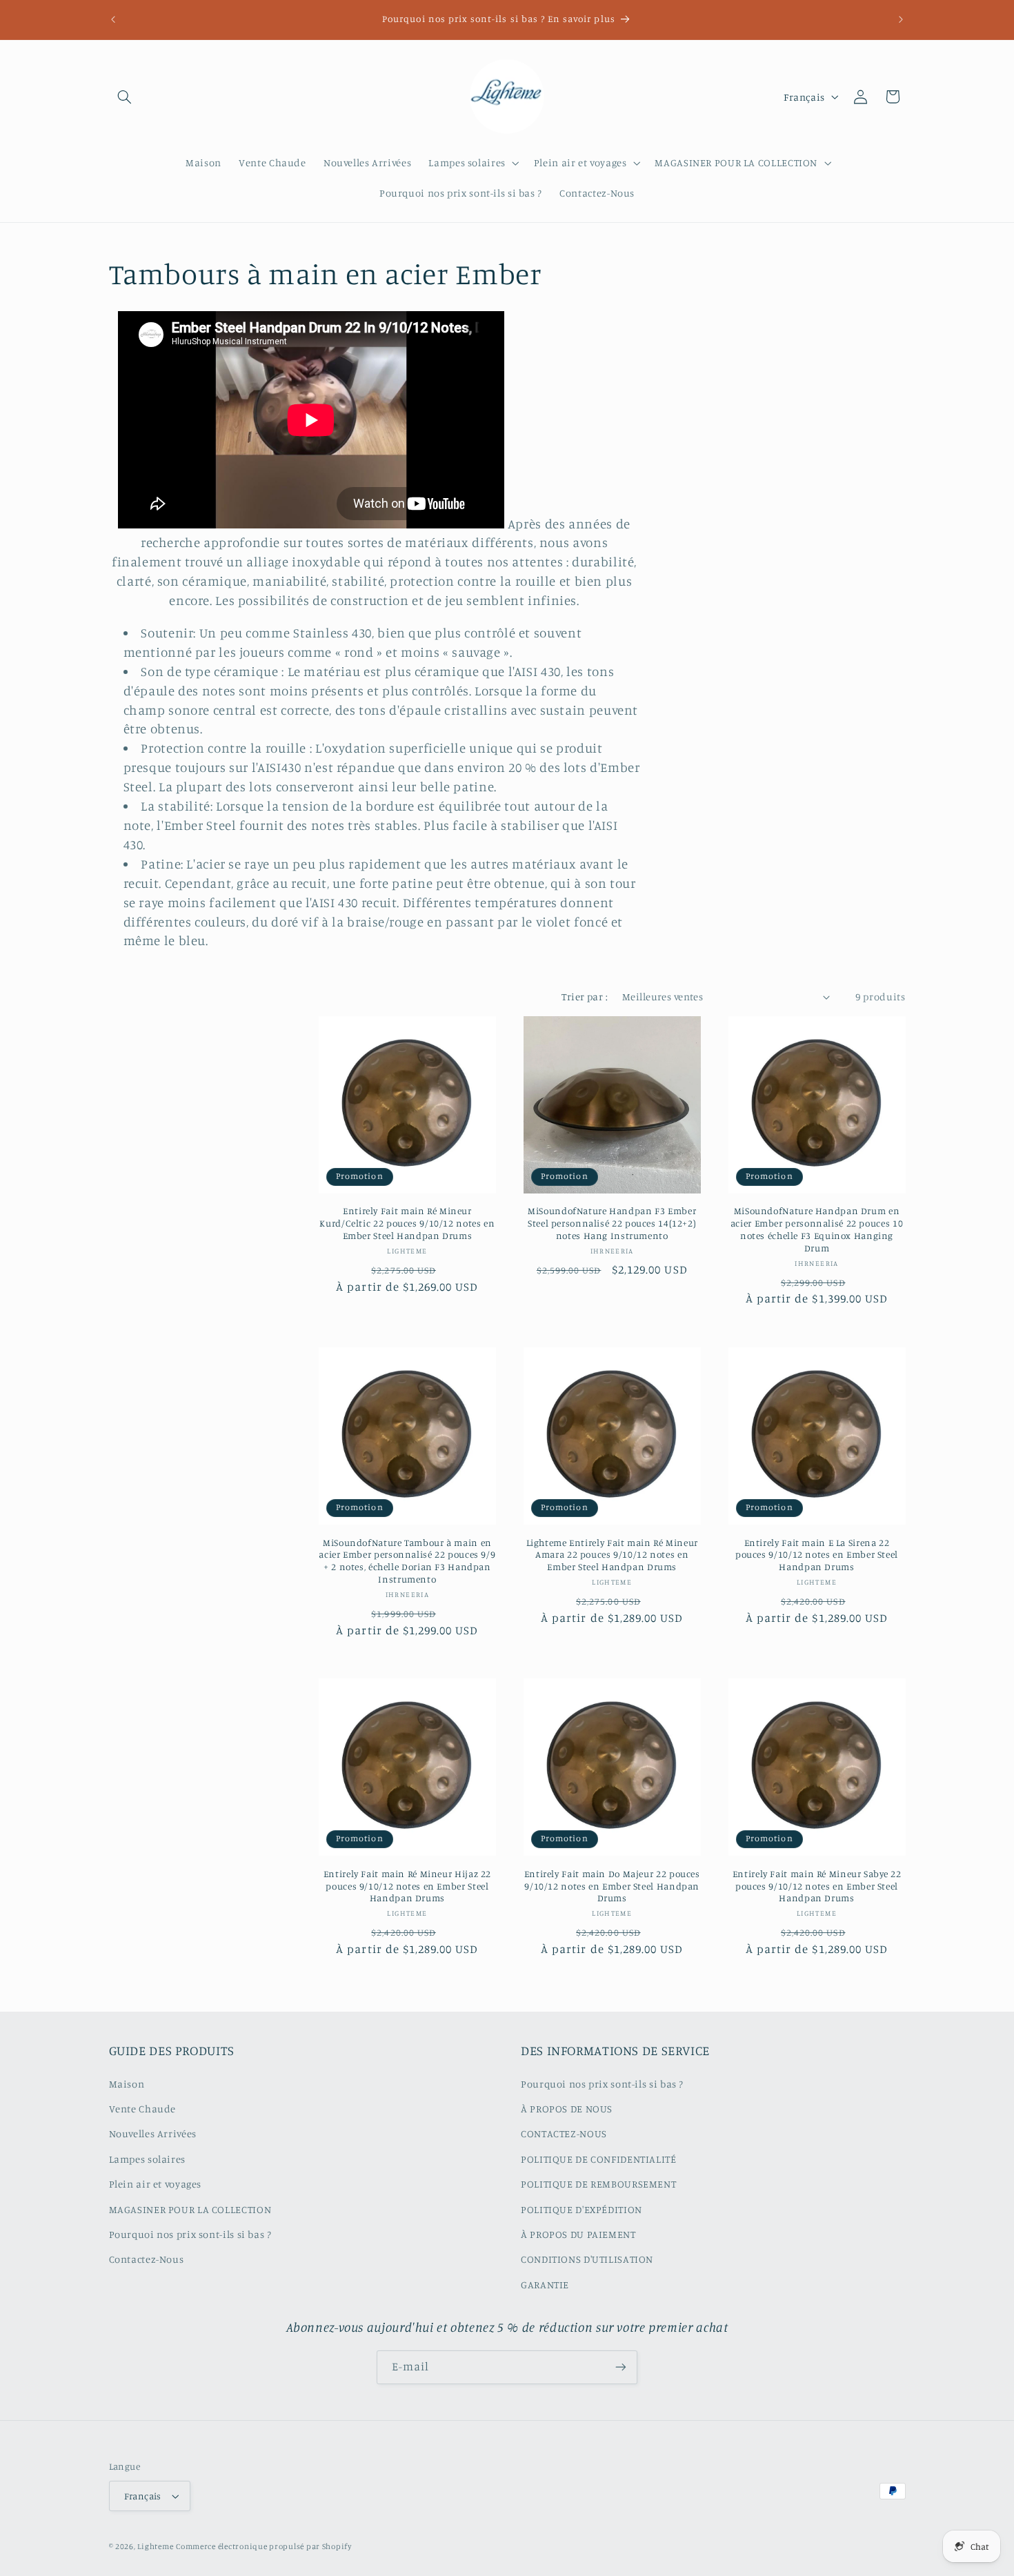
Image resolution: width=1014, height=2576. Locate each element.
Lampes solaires (147, 2158)
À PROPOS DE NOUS (567, 2108)
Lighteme (155, 2546)
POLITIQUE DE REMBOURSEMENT (598, 2184)
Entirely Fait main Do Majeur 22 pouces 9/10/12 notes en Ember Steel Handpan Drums (612, 1886)
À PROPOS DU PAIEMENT (578, 2233)
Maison (127, 2083)
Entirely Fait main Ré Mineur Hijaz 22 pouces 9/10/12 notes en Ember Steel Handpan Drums (407, 1886)
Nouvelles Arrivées (153, 2133)
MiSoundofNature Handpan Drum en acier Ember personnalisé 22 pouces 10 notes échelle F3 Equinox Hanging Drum (817, 1229)
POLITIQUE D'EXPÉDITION (581, 2209)
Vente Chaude (143, 2108)
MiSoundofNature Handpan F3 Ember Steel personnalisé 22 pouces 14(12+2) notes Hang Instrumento (612, 1223)
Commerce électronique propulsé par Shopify (264, 2546)
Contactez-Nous (147, 2259)
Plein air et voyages (156, 2184)
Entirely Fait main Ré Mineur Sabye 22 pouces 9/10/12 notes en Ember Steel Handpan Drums (817, 1886)
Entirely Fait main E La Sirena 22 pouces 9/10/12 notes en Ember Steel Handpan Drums (817, 1555)
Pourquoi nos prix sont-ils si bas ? (190, 2233)
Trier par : (585, 997)
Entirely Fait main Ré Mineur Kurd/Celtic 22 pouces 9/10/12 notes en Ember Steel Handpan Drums (407, 1223)
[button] (125, 97)
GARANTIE (545, 2284)
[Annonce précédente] (113, 19)
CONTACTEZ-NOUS (564, 2133)
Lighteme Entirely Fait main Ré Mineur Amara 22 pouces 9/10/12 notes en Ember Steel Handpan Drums (612, 1555)
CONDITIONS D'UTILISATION (587, 2259)
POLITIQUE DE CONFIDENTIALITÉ (599, 2158)
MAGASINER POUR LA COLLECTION (190, 2209)
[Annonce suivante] (901, 19)
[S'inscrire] (621, 2367)
